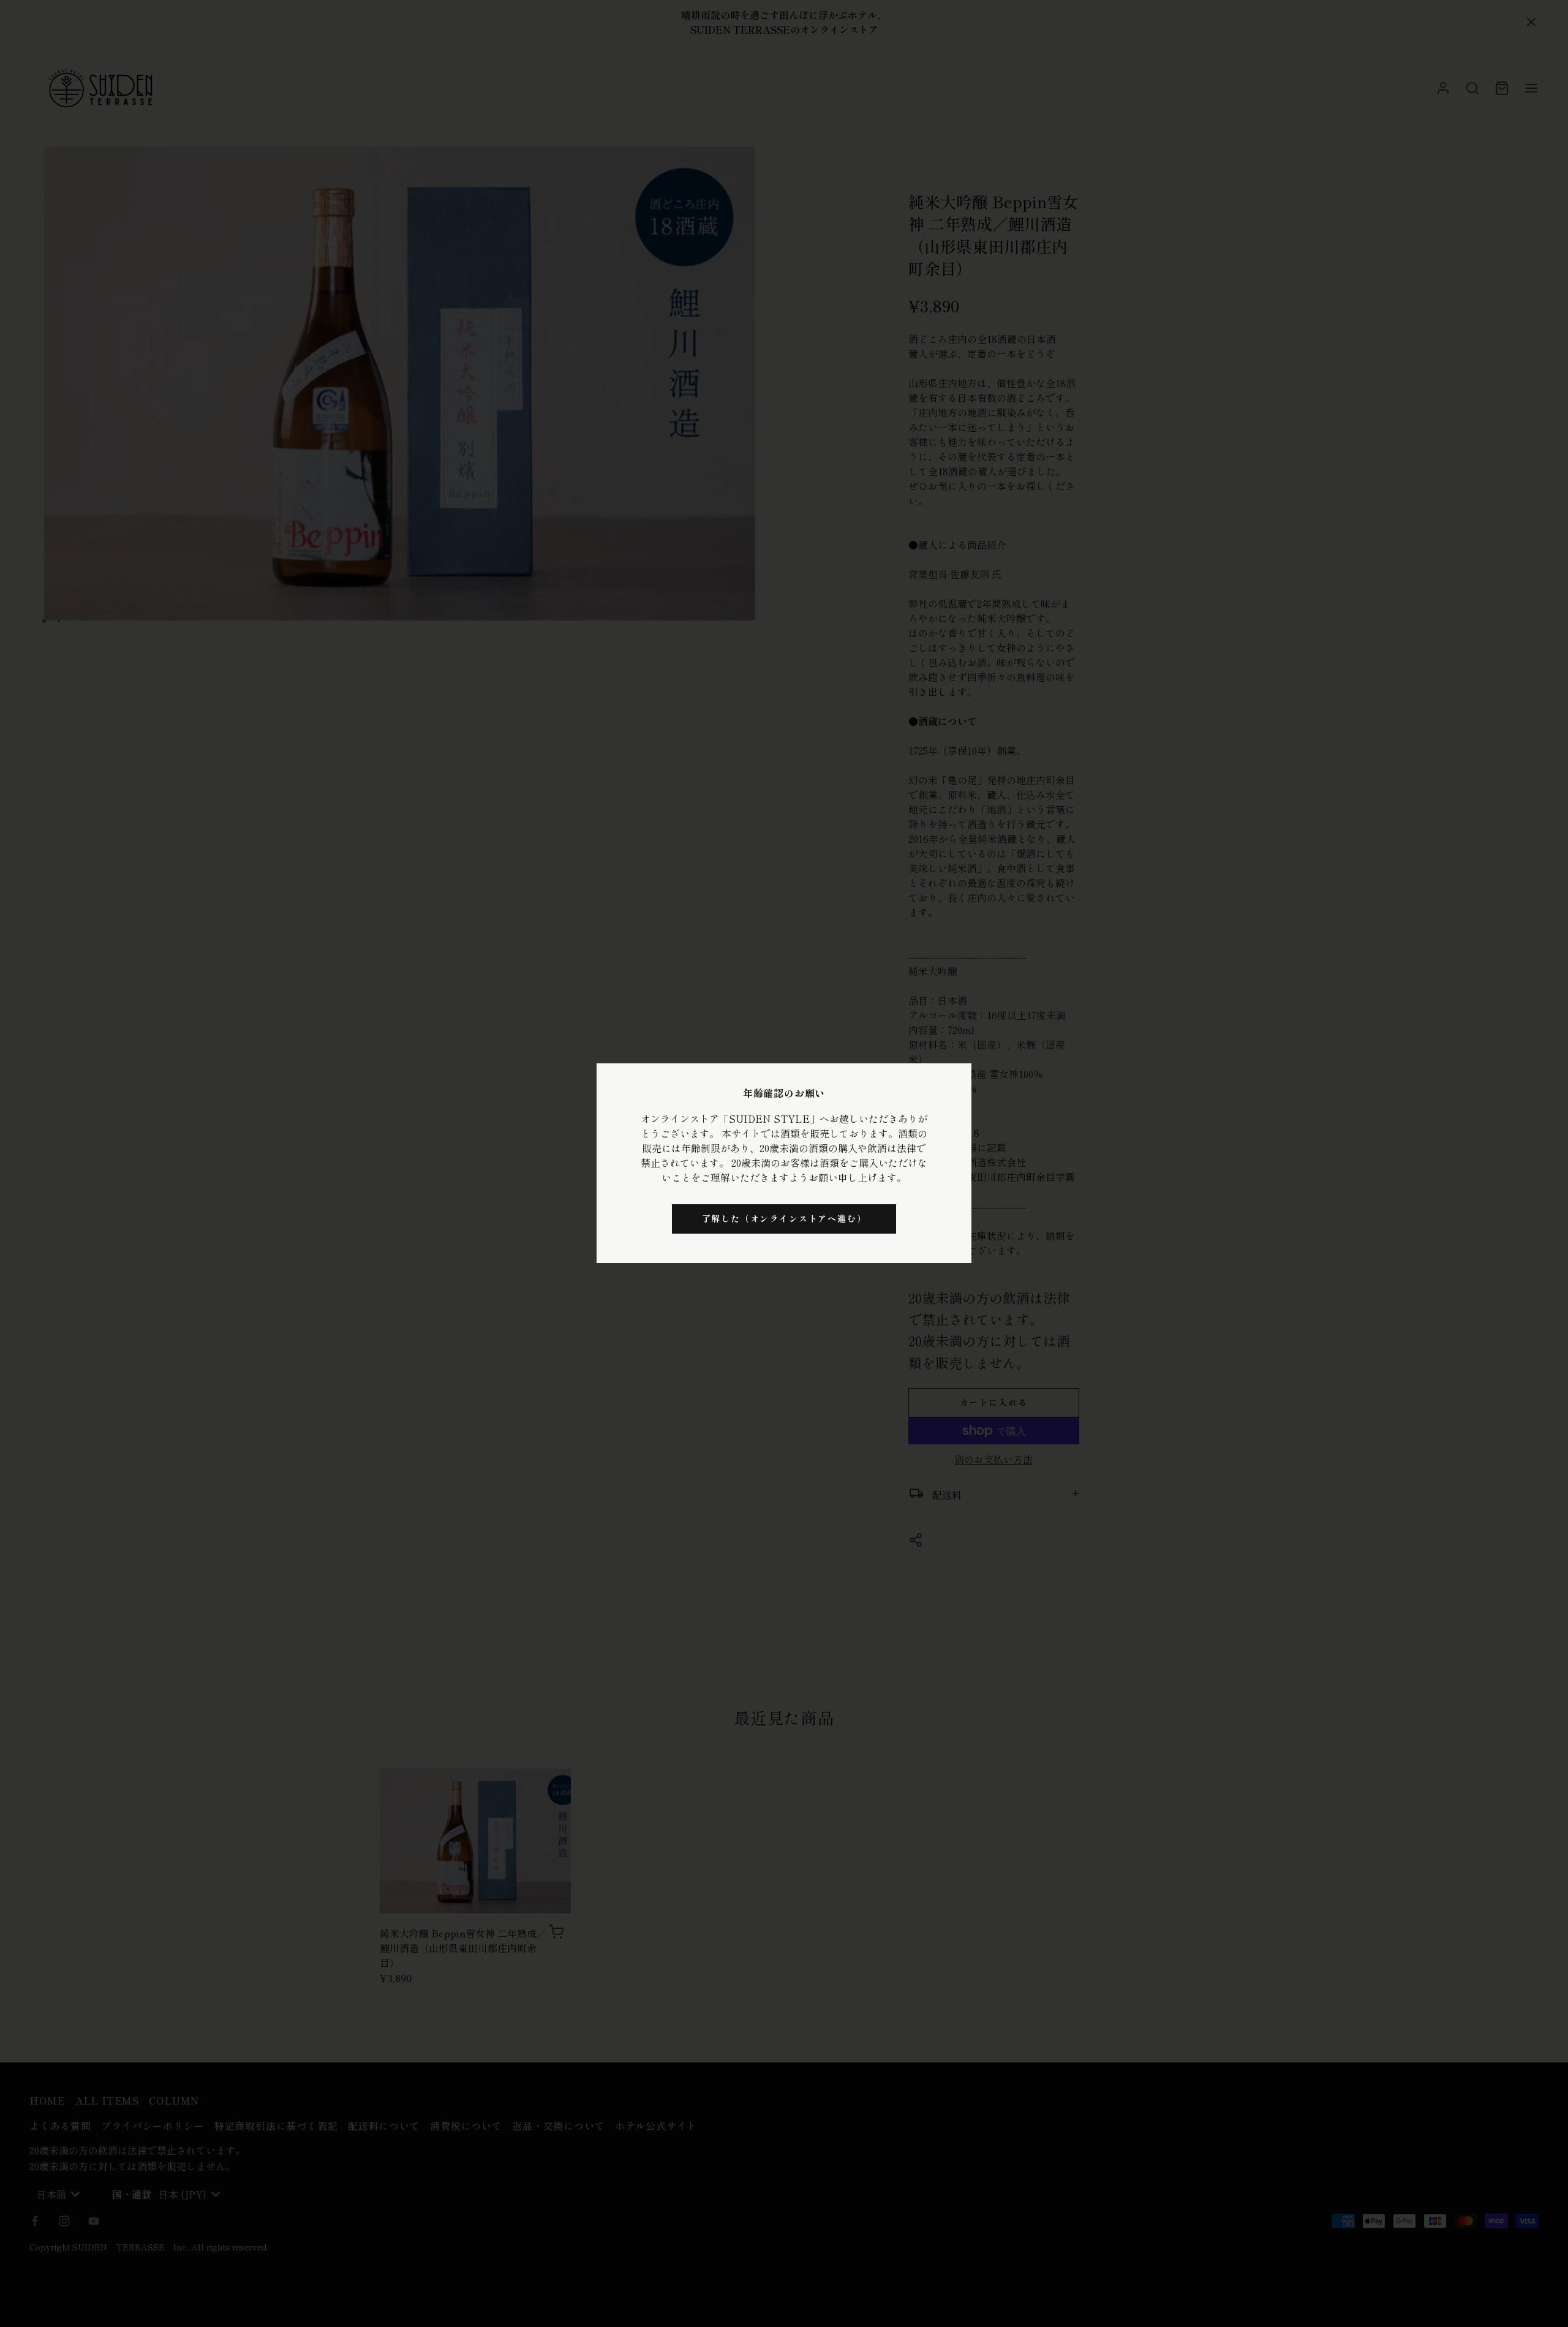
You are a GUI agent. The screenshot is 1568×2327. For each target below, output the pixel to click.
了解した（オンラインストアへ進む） (784, 1218)
